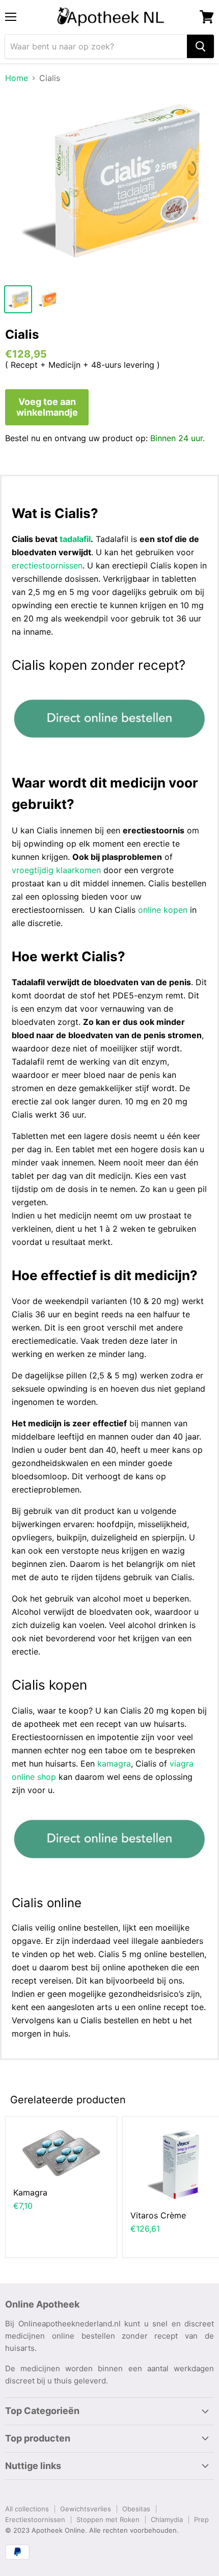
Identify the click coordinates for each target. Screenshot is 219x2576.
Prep (201, 2519)
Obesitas (136, 2509)
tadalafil (75, 539)
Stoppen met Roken (108, 2519)
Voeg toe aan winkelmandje (47, 407)
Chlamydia (167, 2519)
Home (17, 78)
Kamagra (30, 2192)
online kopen (163, 910)
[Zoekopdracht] (200, 46)
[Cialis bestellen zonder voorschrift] (109, 749)
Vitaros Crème (158, 2215)
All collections (27, 2509)
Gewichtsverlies (86, 2509)
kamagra (114, 1764)
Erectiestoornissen (35, 2519)
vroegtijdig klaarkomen (56, 870)
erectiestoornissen (47, 565)
